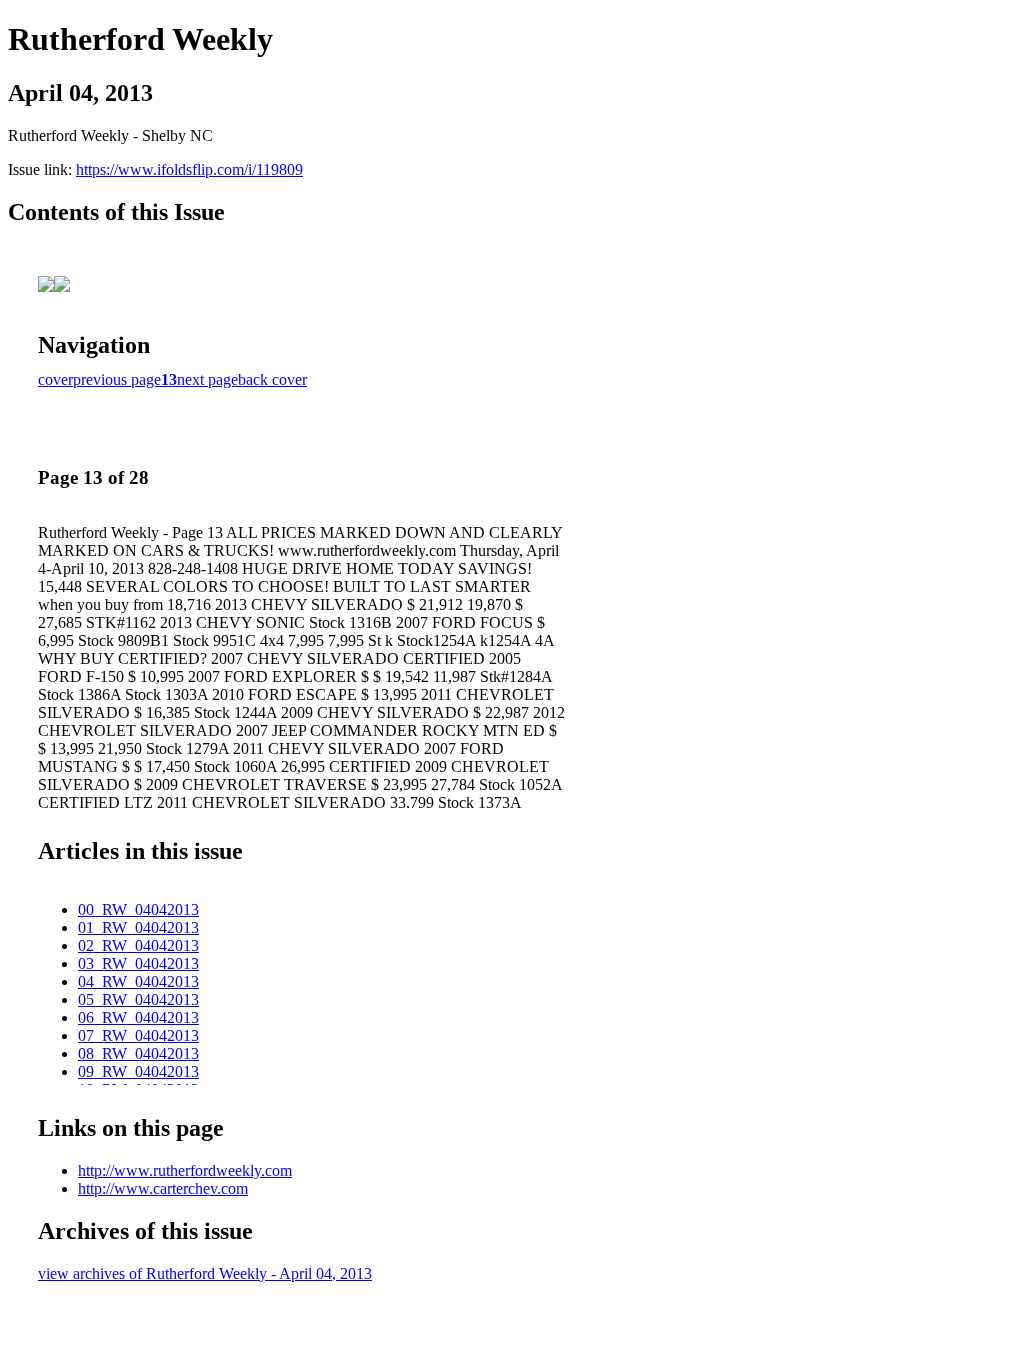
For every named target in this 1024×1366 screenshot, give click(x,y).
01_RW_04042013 (138, 927)
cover (55, 379)
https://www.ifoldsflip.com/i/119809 (189, 169)
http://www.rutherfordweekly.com (185, 1170)
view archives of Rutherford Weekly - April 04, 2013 (205, 1273)
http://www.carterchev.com (163, 1188)
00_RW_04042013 (138, 909)
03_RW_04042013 (138, 963)
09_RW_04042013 (138, 1071)
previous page (117, 379)
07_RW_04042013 (138, 1035)
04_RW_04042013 (138, 981)
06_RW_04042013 (138, 1017)
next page (207, 379)
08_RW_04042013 (138, 1053)
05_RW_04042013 (138, 999)
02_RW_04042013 (138, 945)
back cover (272, 379)
